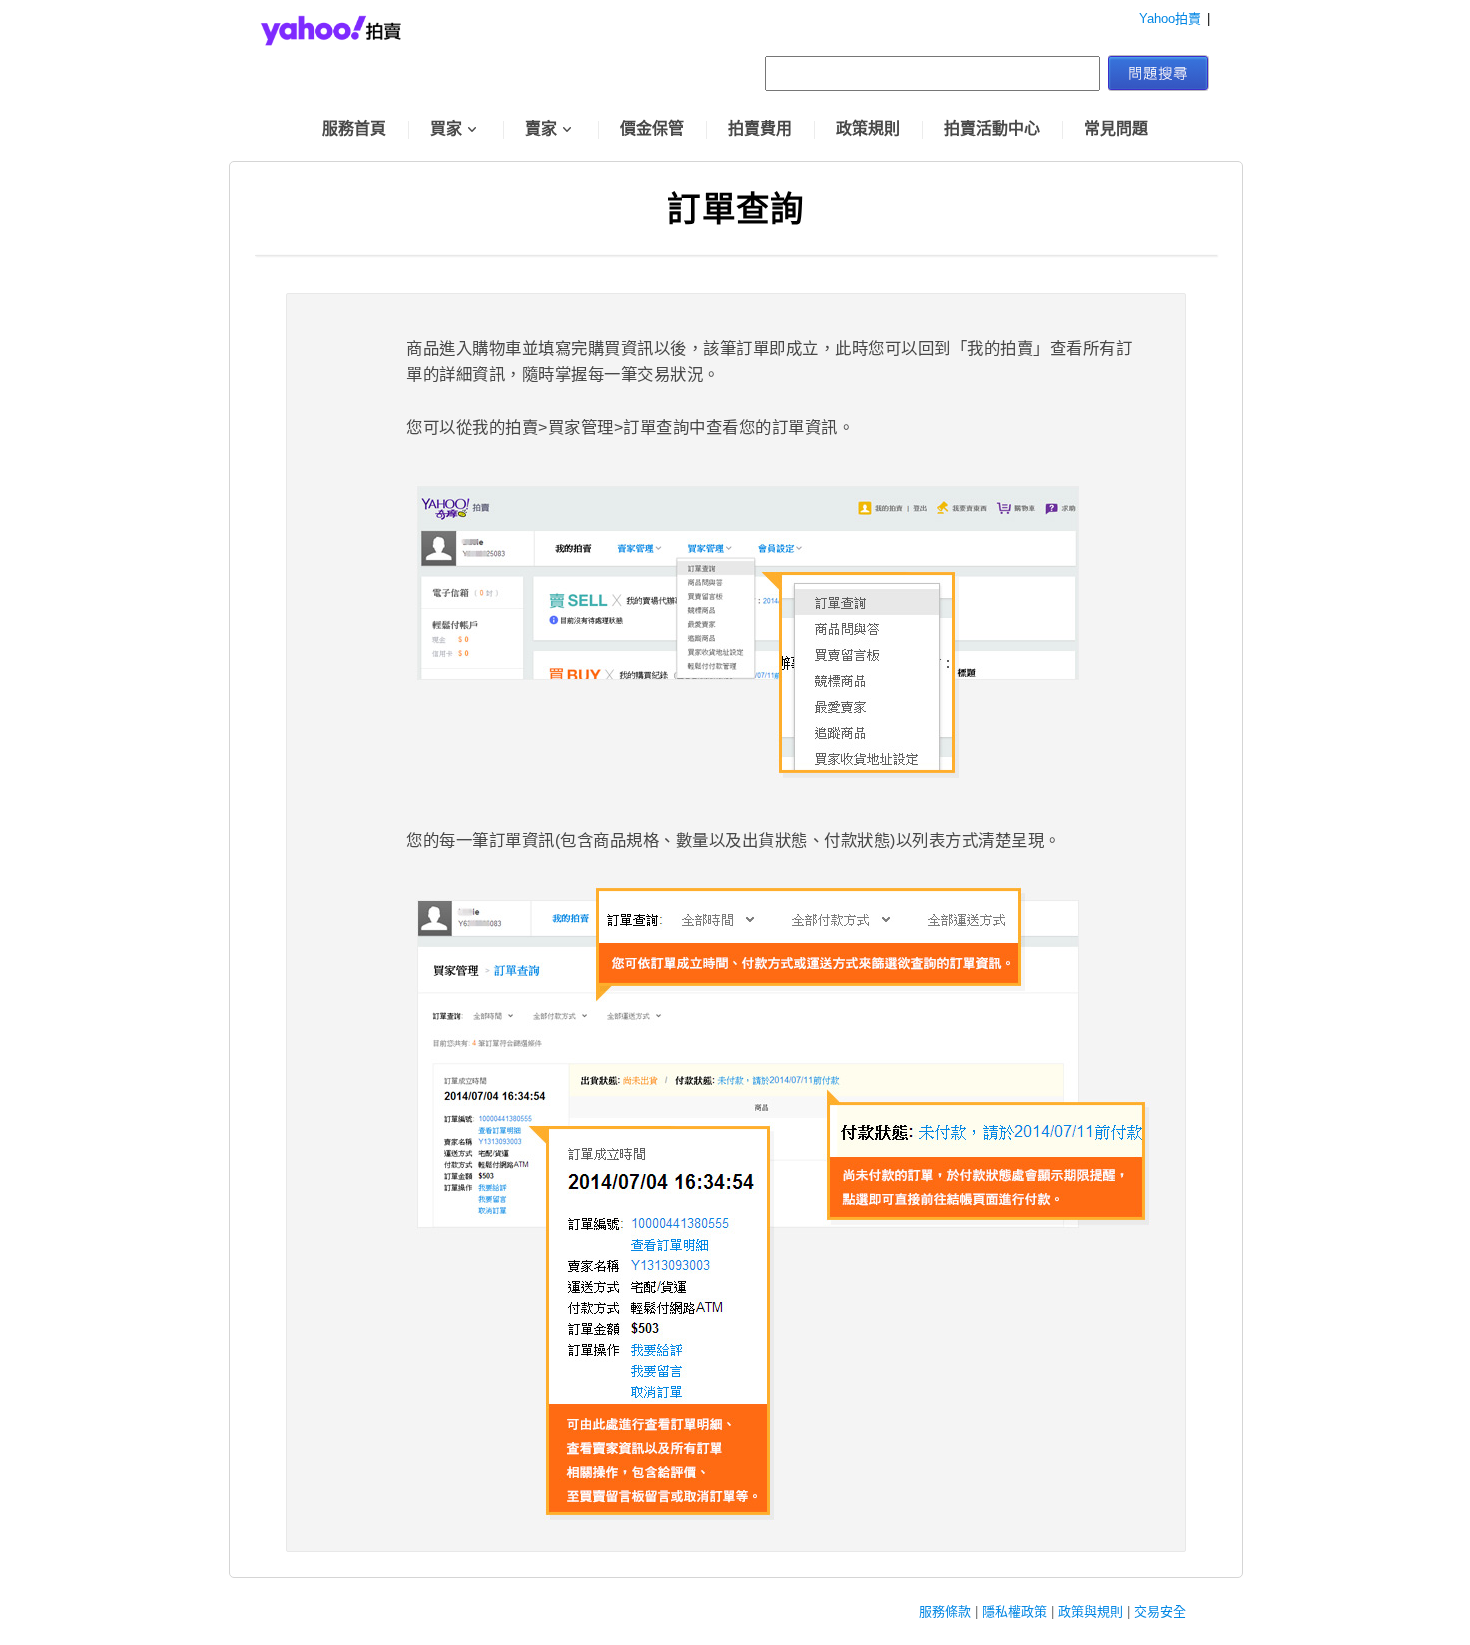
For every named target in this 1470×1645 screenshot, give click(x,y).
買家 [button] (446, 128)
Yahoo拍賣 (1170, 18)
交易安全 (1160, 1611)
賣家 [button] (541, 128)
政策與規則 (1090, 1611)
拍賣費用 (760, 128)
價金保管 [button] (652, 128)
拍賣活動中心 (992, 128)
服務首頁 (354, 128)
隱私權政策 (1014, 1611)
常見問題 (1116, 128)
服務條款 (945, 1611)
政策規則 (868, 128)
